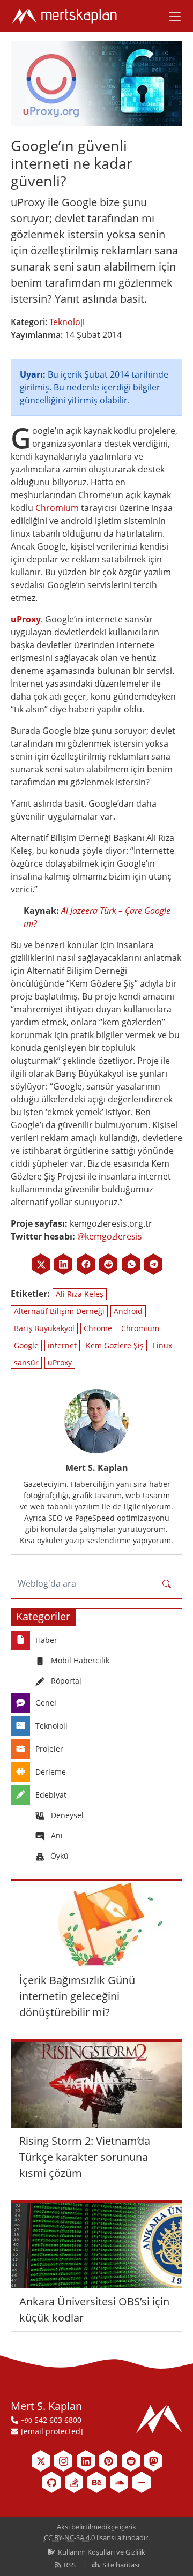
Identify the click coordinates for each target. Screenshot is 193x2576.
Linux (162, 1345)
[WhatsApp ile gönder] (131, 1264)
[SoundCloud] (119, 2482)
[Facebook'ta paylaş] (86, 1264)
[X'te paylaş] (41, 1264)
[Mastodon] (153, 2461)
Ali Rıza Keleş (80, 1294)
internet (62, 1345)
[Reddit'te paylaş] (108, 1264)
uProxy (26, 619)
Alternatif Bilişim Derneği (59, 1311)
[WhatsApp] (131, 1264)
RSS (70, 2565)
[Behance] (96, 2482)
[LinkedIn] (63, 1264)
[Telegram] (153, 1264)
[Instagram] (63, 2461)
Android (128, 1311)
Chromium (57, 508)
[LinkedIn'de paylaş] (63, 1264)
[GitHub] (51, 2482)
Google (26, 1345)
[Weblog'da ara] (167, 1583)
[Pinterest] (108, 2461)
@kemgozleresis (110, 1236)
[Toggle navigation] (171, 16)
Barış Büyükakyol (44, 1328)
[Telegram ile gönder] (153, 1264)
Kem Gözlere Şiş (115, 1345)
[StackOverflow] (74, 2482)
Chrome (98, 1328)
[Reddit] (108, 1264)
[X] (41, 1264)
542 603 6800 (51, 2420)
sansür (26, 1362)
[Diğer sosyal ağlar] (142, 2482)
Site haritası (120, 2565)
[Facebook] (86, 1264)
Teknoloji (67, 322)
